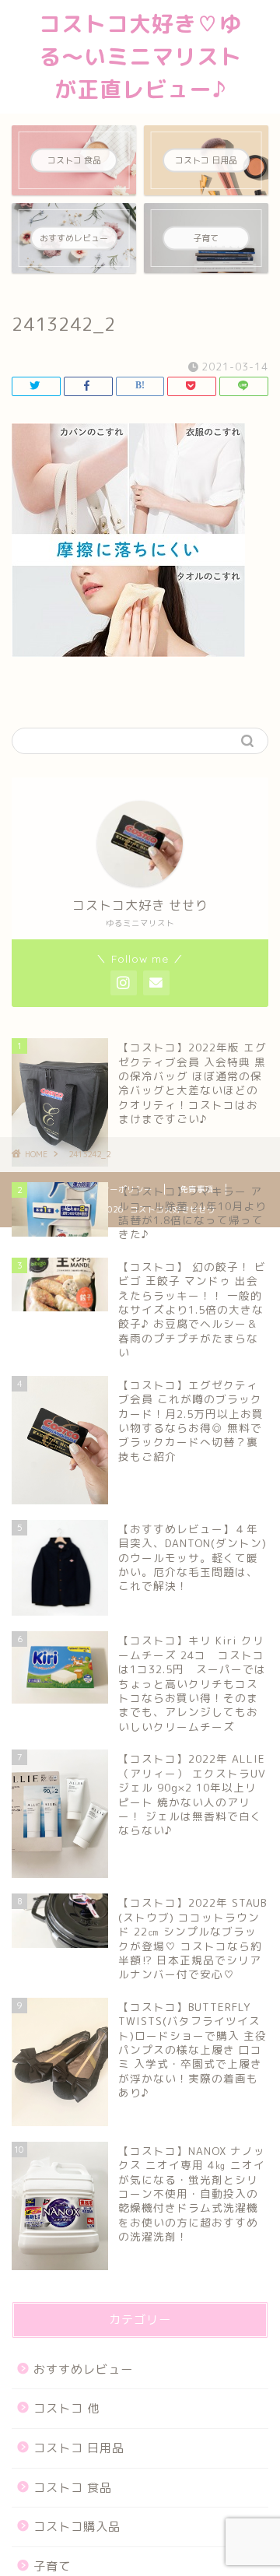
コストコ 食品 (73, 2488)
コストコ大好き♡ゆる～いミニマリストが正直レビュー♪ (140, 56)
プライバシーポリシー (110, 1189)
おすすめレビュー (83, 2369)
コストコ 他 (66, 2408)
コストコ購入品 (77, 2527)
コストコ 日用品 (79, 2448)
